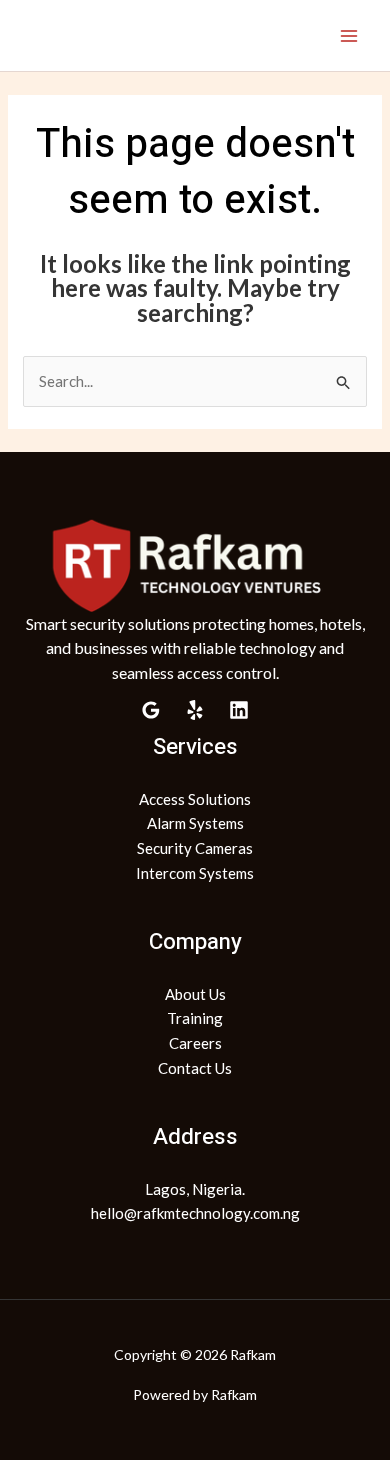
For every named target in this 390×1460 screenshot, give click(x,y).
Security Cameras (195, 848)
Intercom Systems (195, 873)
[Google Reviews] (151, 710)
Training (195, 1018)
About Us (195, 994)
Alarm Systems (195, 823)
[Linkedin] (239, 710)
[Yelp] (195, 710)
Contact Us (195, 1068)
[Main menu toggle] (349, 35)
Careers (195, 1043)
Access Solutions (195, 799)
